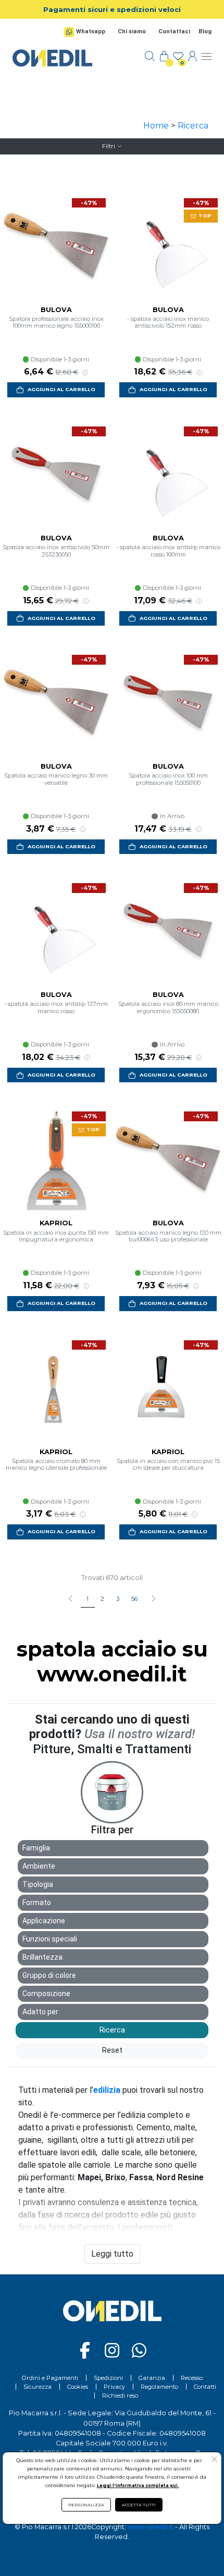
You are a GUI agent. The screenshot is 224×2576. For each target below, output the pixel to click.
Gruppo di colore (49, 1975)
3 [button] (118, 1599)
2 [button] (102, 1599)
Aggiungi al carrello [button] (61, 389)
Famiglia (36, 1848)
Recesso (192, 2378)
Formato (37, 1902)
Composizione (46, 1994)
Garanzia (152, 2378)
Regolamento (159, 2387)
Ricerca (193, 126)
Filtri (109, 146)
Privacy (114, 2387)
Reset (112, 2050)
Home (156, 126)
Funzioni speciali (50, 1939)
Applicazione (44, 1921)
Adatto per (40, 2012)
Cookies (78, 2387)
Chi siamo (132, 31)
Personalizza (86, 2505)
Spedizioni (108, 2378)
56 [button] (134, 1599)
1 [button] (88, 1599)
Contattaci (174, 31)
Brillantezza (42, 1957)
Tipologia (38, 1884)
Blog (205, 31)
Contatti (205, 2387)
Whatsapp (91, 31)
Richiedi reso (120, 2396)
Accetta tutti (139, 2505)
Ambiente (39, 1866)
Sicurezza (38, 2387)
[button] (153, 1599)
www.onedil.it (151, 2527)
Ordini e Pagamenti (50, 2378)
